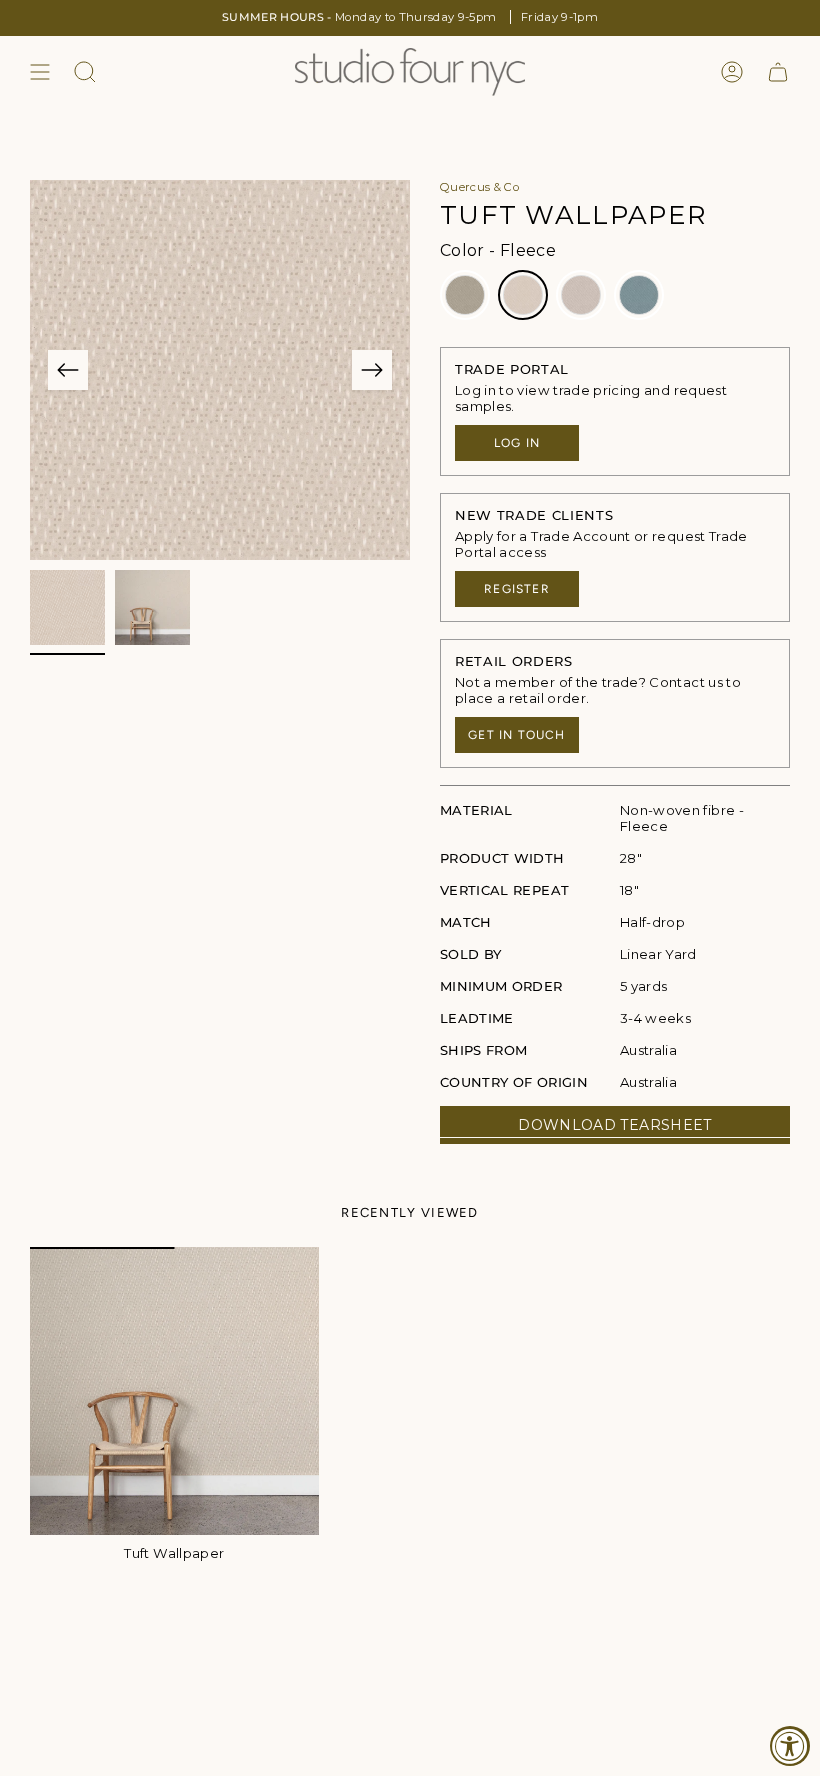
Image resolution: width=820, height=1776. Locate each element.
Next (372, 370)
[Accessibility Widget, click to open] (790, 1746)
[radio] (465, 295)
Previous (68, 370)
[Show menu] (40, 72)
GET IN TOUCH (516, 735)
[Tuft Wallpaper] (174, 1391)
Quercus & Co (479, 187)
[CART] (778, 72)
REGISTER (517, 589)
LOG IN (517, 443)
